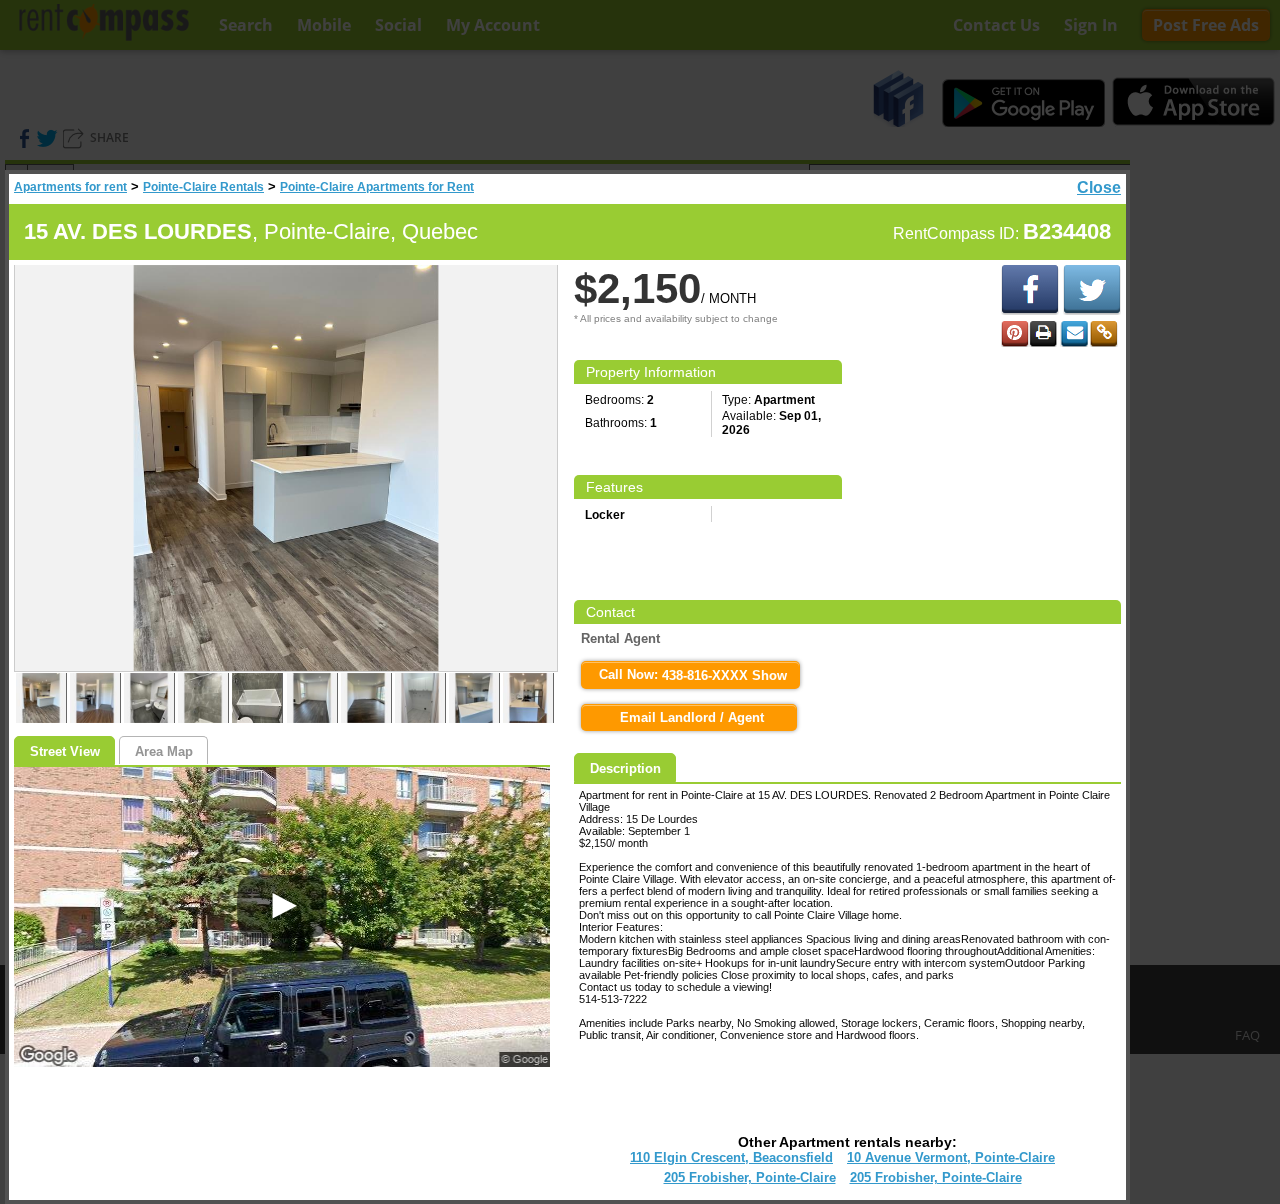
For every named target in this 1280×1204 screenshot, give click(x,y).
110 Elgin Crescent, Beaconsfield (731, 1157)
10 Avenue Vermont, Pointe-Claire (951, 1157)
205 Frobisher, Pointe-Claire (750, 1177)
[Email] (1074, 334)
